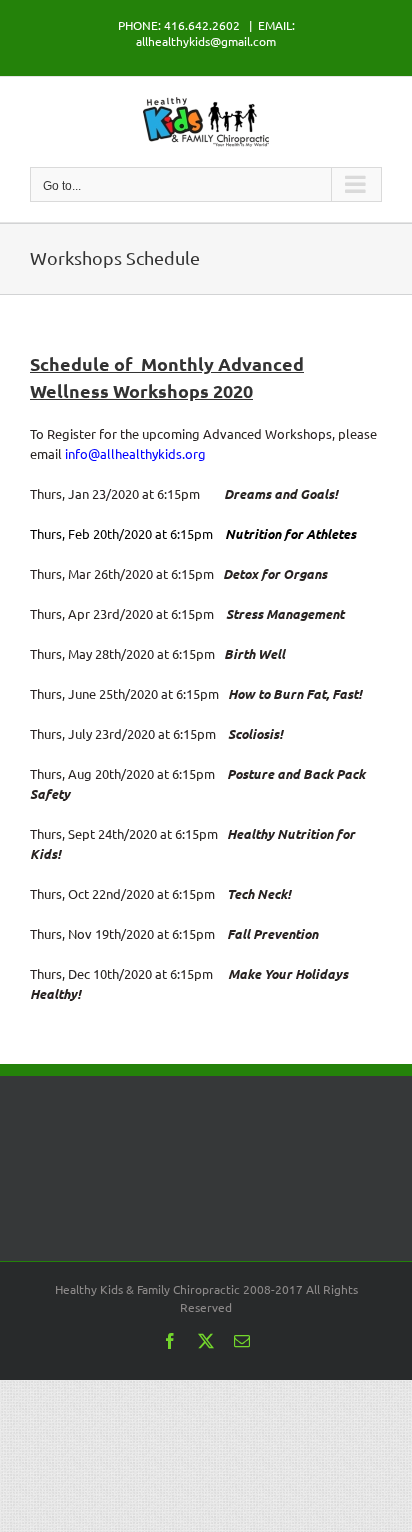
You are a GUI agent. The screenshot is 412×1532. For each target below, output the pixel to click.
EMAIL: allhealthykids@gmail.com (215, 33)
